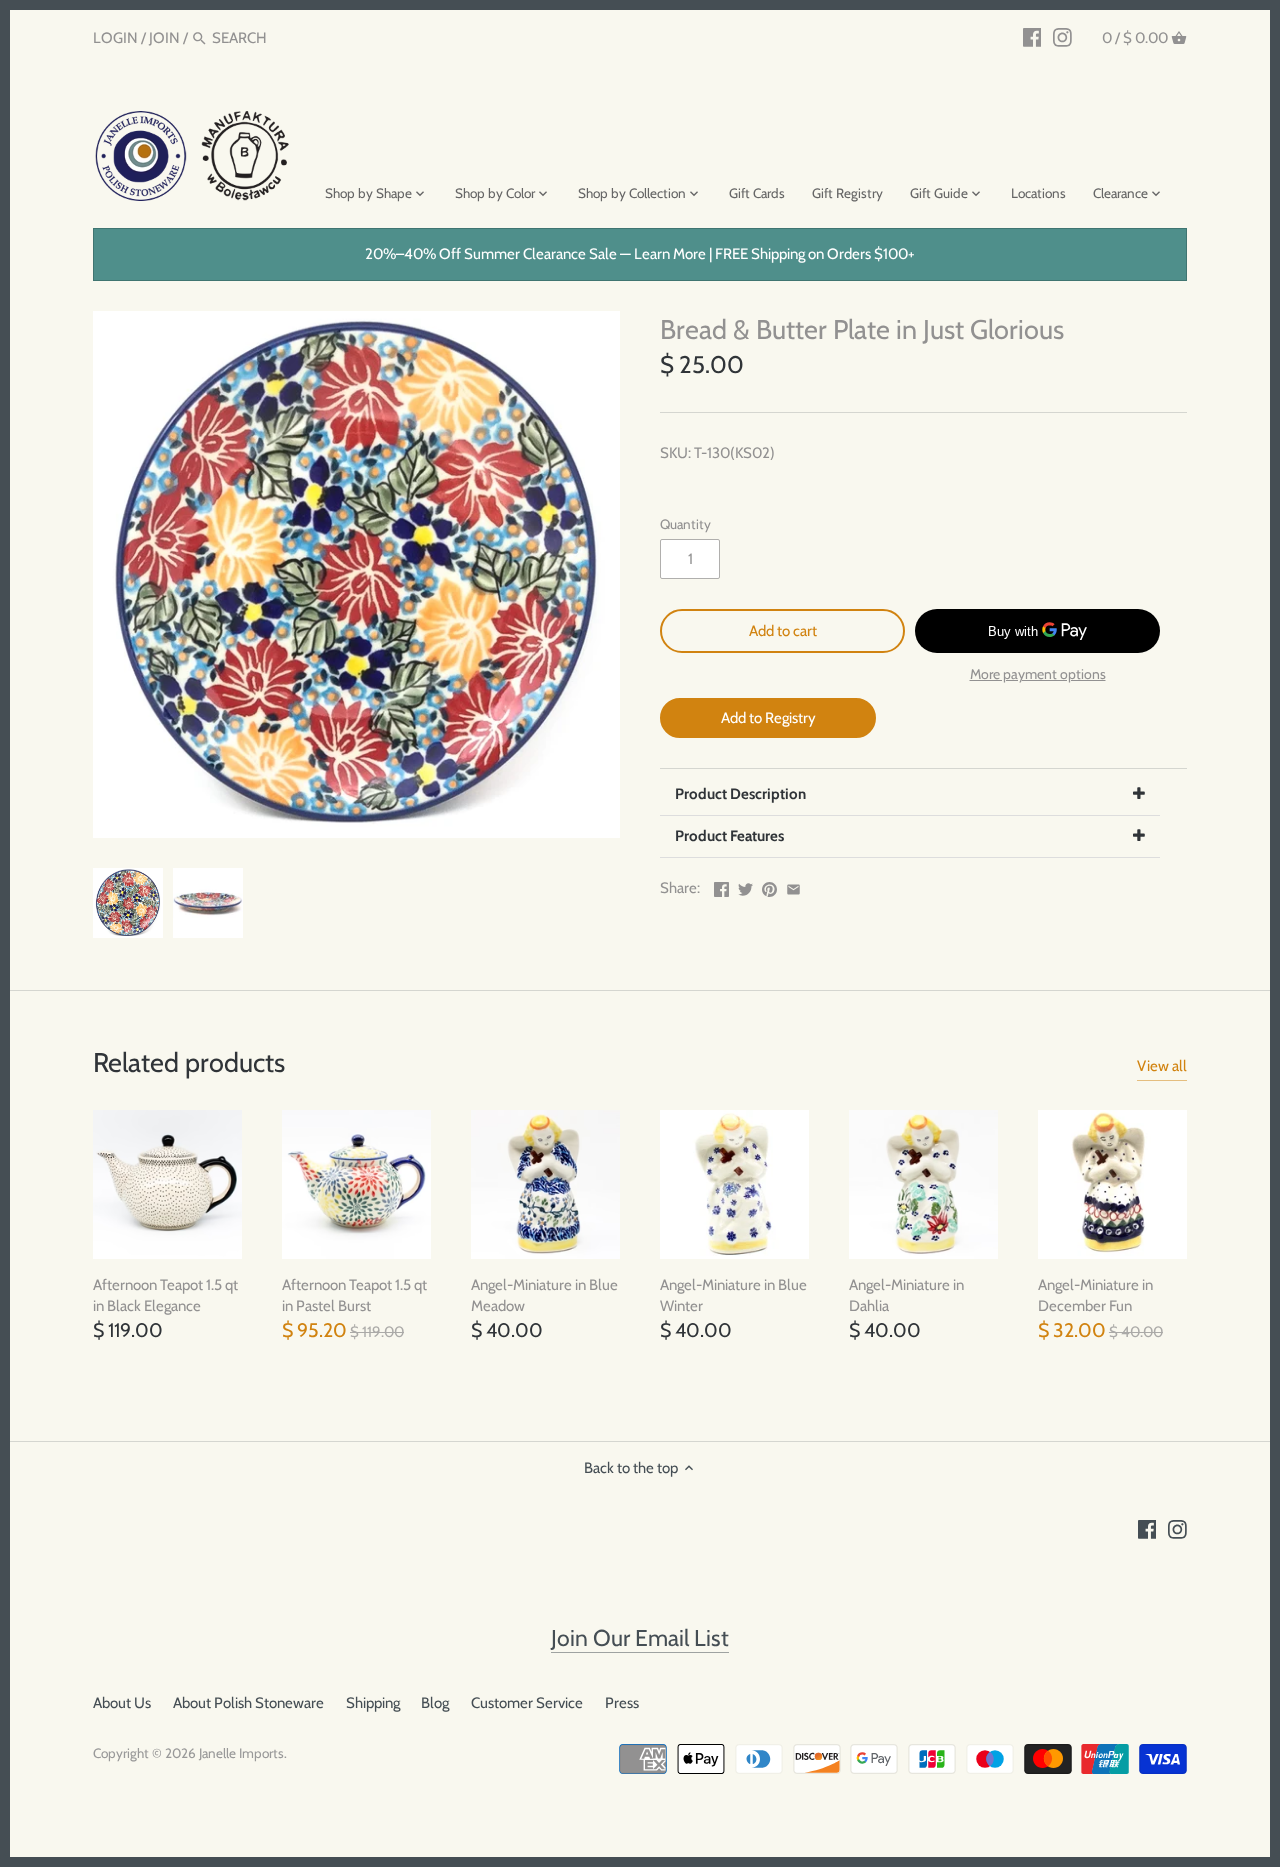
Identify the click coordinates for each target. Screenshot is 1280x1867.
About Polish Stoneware (248, 1703)
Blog (435, 1703)
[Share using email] (793, 886)
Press (622, 1703)
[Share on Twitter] (745, 886)
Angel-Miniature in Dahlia (906, 1295)
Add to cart (783, 631)
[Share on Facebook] (721, 886)
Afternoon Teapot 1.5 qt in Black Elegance (165, 1295)
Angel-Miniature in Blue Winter (733, 1295)
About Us (122, 1703)
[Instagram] (1062, 37)
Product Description (740, 794)
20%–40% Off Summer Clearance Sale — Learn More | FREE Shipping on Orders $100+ (640, 254)
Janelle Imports (241, 1753)
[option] (128, 903)
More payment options (1038, 674)
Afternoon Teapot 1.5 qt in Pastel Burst (354, 1295)
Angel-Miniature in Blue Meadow (544, 1295)
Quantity (685, 524)
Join (164, 38)
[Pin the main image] (769, 886)
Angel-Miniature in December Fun (1095, 1295)
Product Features (729, 836)
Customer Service (527, 1703)
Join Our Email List (640, 1638)
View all (1162, 1066)
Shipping (373, 1703)
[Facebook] (1032, 37)
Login (115, 38)
